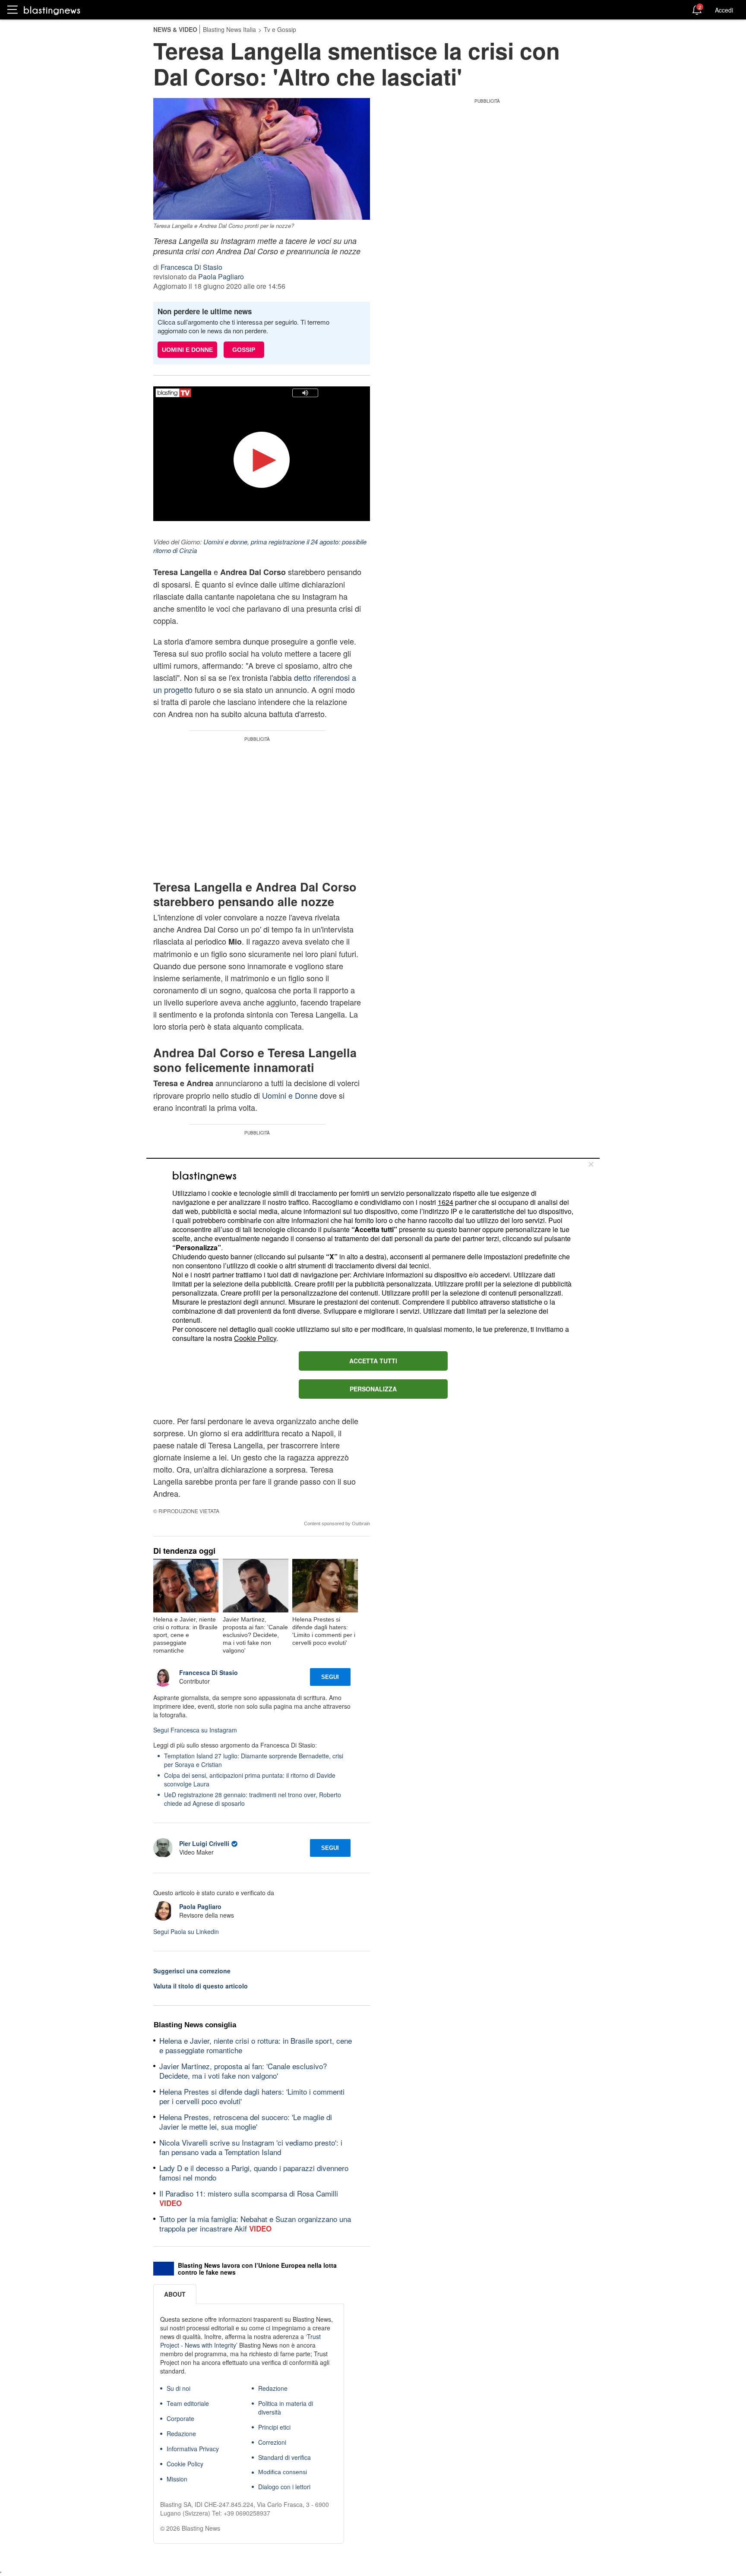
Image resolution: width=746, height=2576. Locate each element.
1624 (446, 1202)
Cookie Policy (255, 1338)
